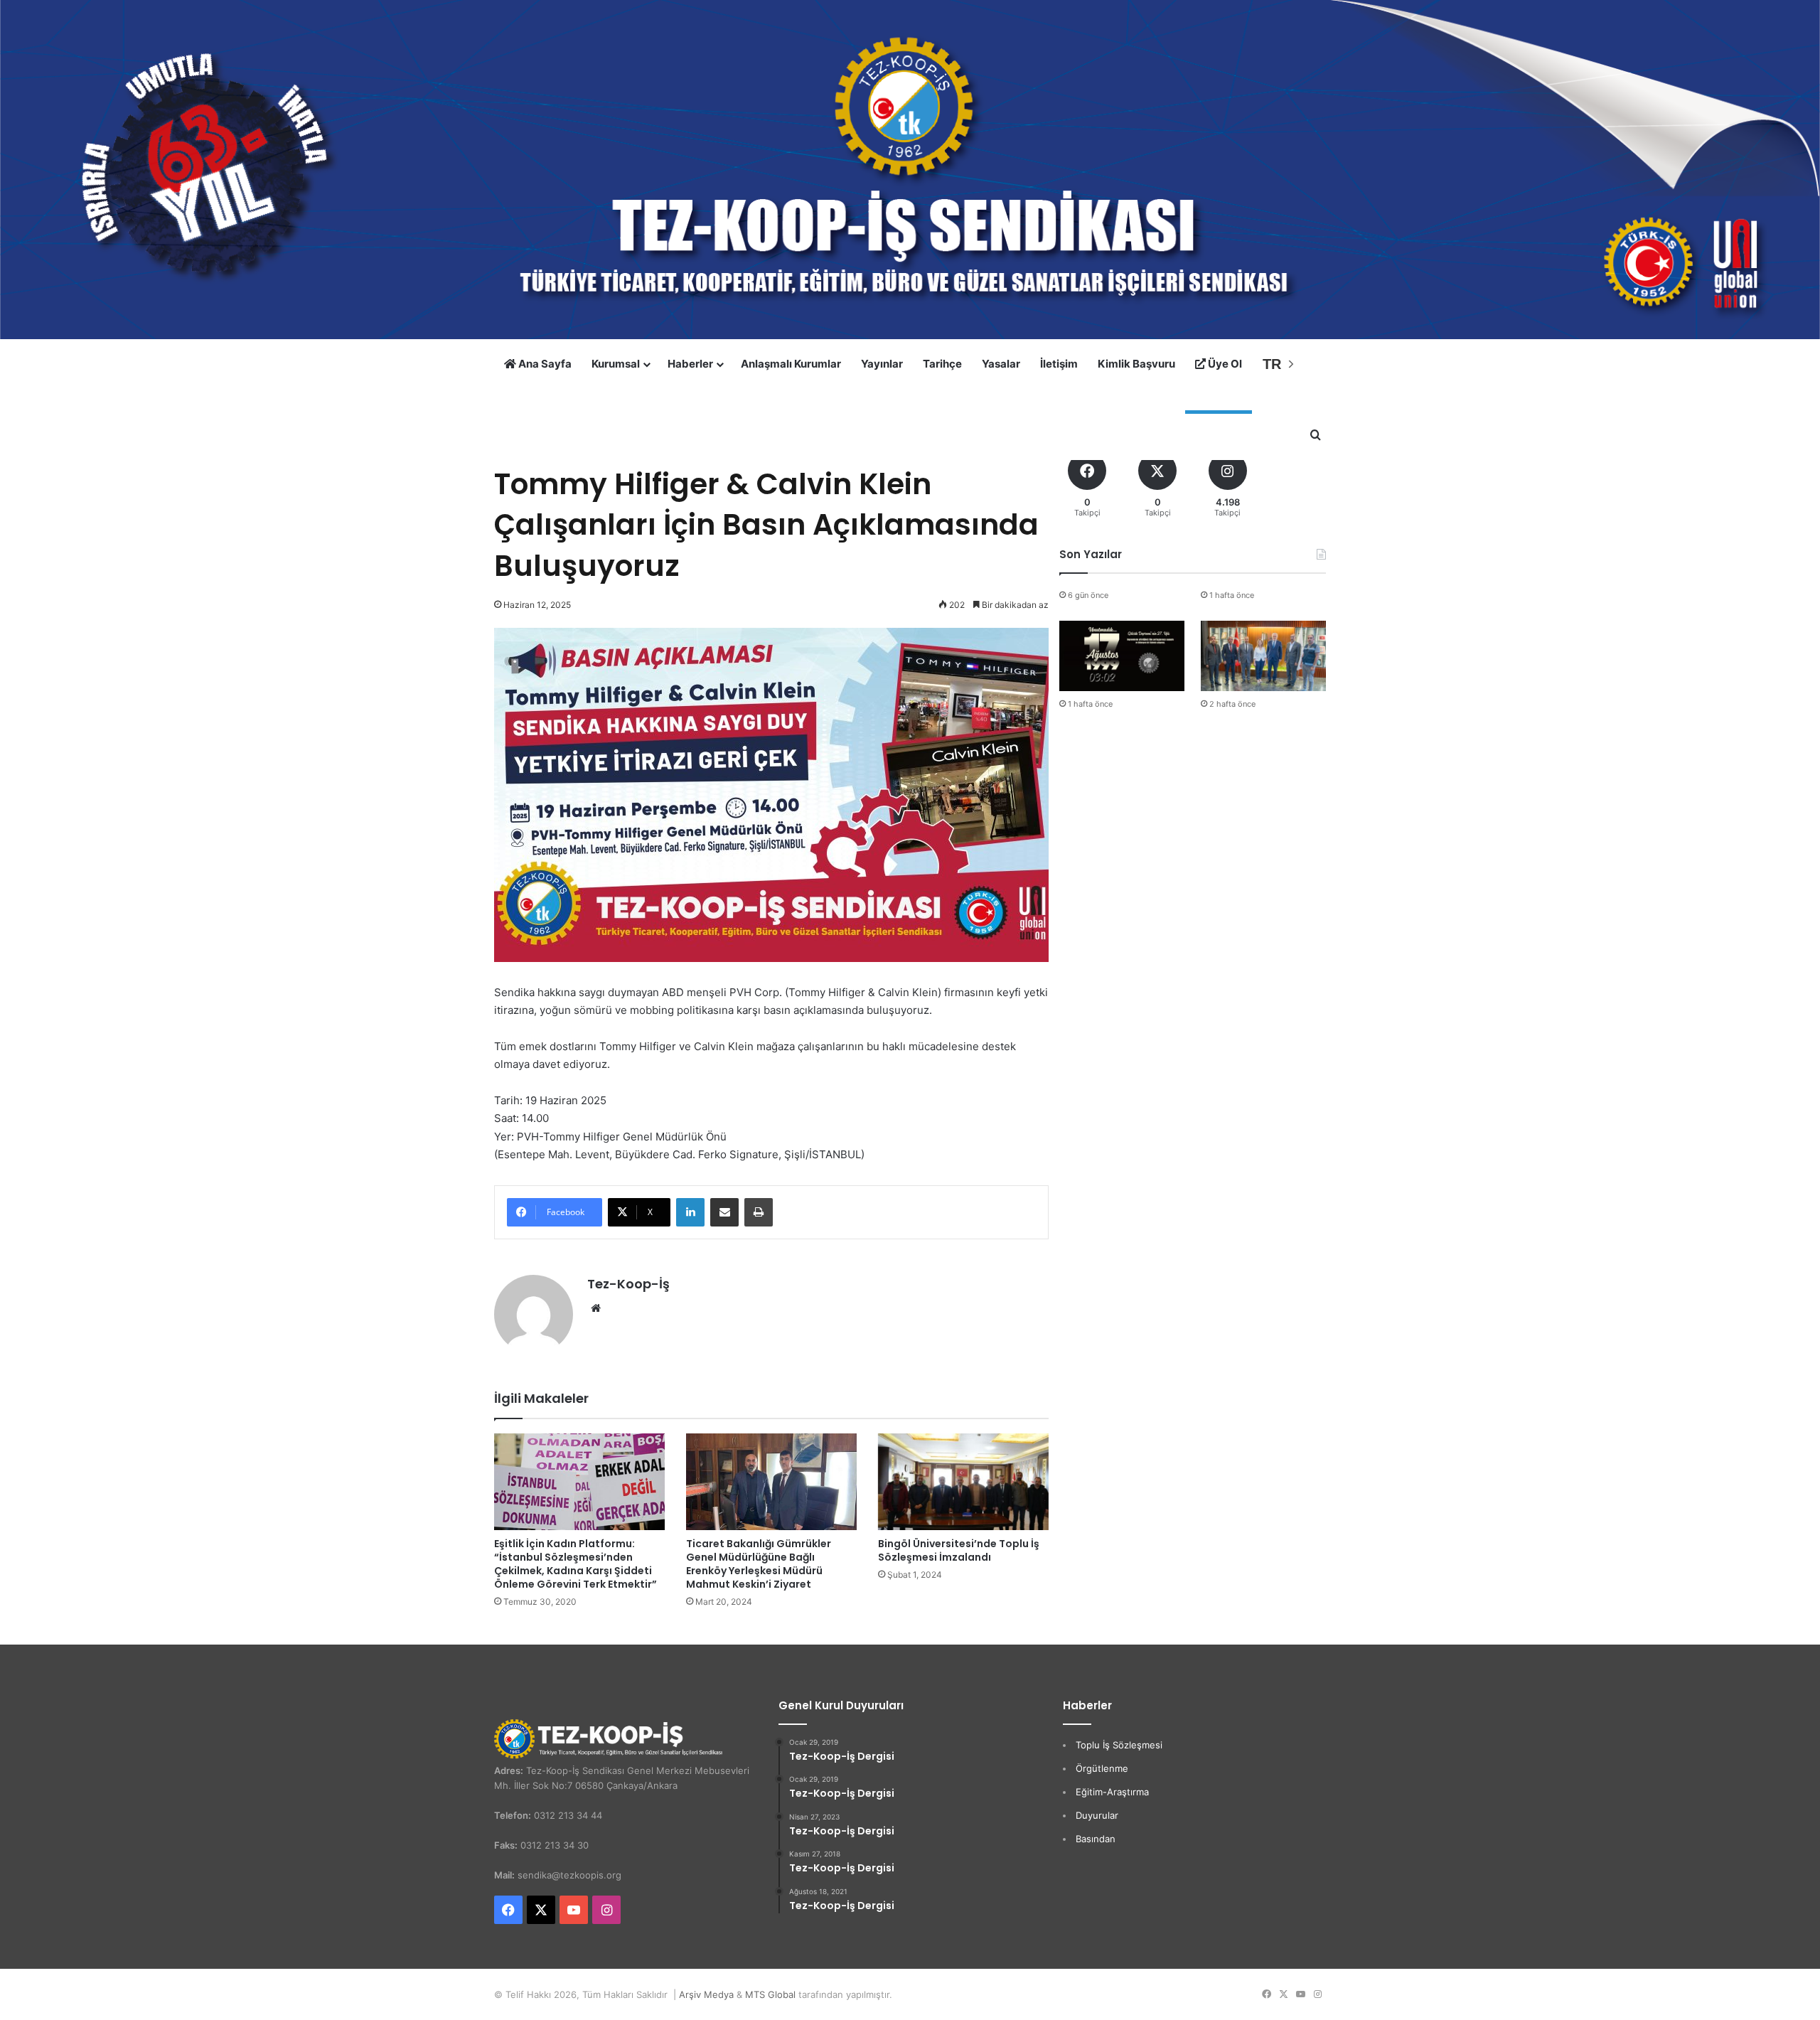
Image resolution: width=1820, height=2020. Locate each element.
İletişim (1059, 364)
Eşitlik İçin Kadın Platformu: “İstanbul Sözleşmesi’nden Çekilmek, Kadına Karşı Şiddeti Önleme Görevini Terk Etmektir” (576, 1564)
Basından (1096, 1839)
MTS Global (770, 1994)
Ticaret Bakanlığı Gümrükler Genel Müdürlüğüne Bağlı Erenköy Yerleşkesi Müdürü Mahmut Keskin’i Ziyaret (759, 1564)
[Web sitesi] (596, 1308)
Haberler (690, 364)
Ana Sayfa (544, 364)
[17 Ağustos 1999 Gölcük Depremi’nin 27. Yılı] (1122, 656)
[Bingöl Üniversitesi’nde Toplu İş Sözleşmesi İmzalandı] (963, 1481)
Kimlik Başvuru (1136, 364)
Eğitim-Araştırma (1112, 1792)
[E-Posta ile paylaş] (724, 1212)
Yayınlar (882, 364)
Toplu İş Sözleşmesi (1119, 1745)
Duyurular (1097, 1815)
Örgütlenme (1102, 1768)
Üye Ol (1224, 364)
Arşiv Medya (706, 1994)
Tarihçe (942, 364)
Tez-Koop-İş (628, 1284)
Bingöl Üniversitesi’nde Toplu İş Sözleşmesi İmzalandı (959, 1550)
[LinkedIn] (690, 1212)
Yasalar (1001, 364)
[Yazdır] (759, 1212)
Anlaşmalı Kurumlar (791, 364)
